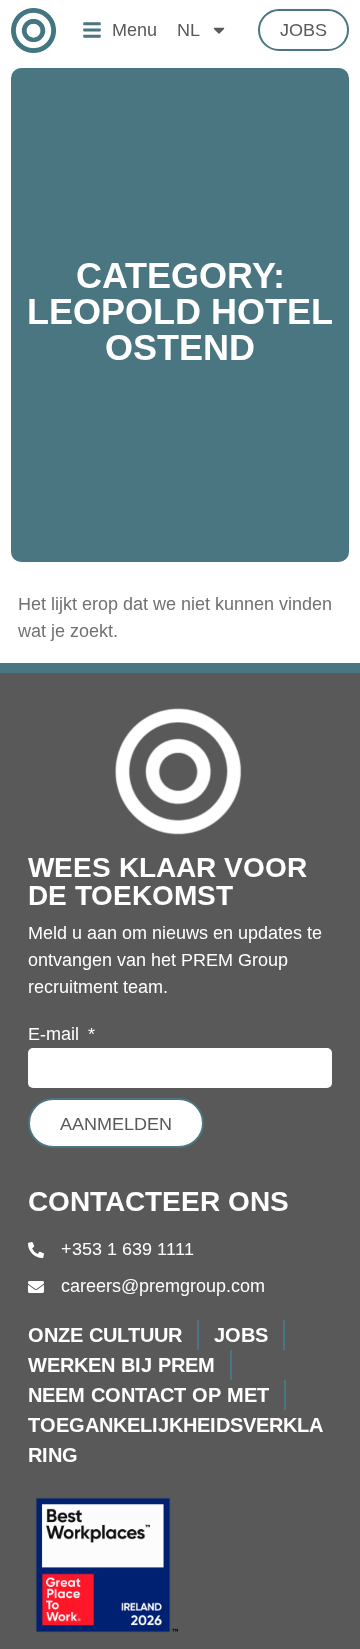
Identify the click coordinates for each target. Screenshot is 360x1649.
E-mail (56, 1034)
